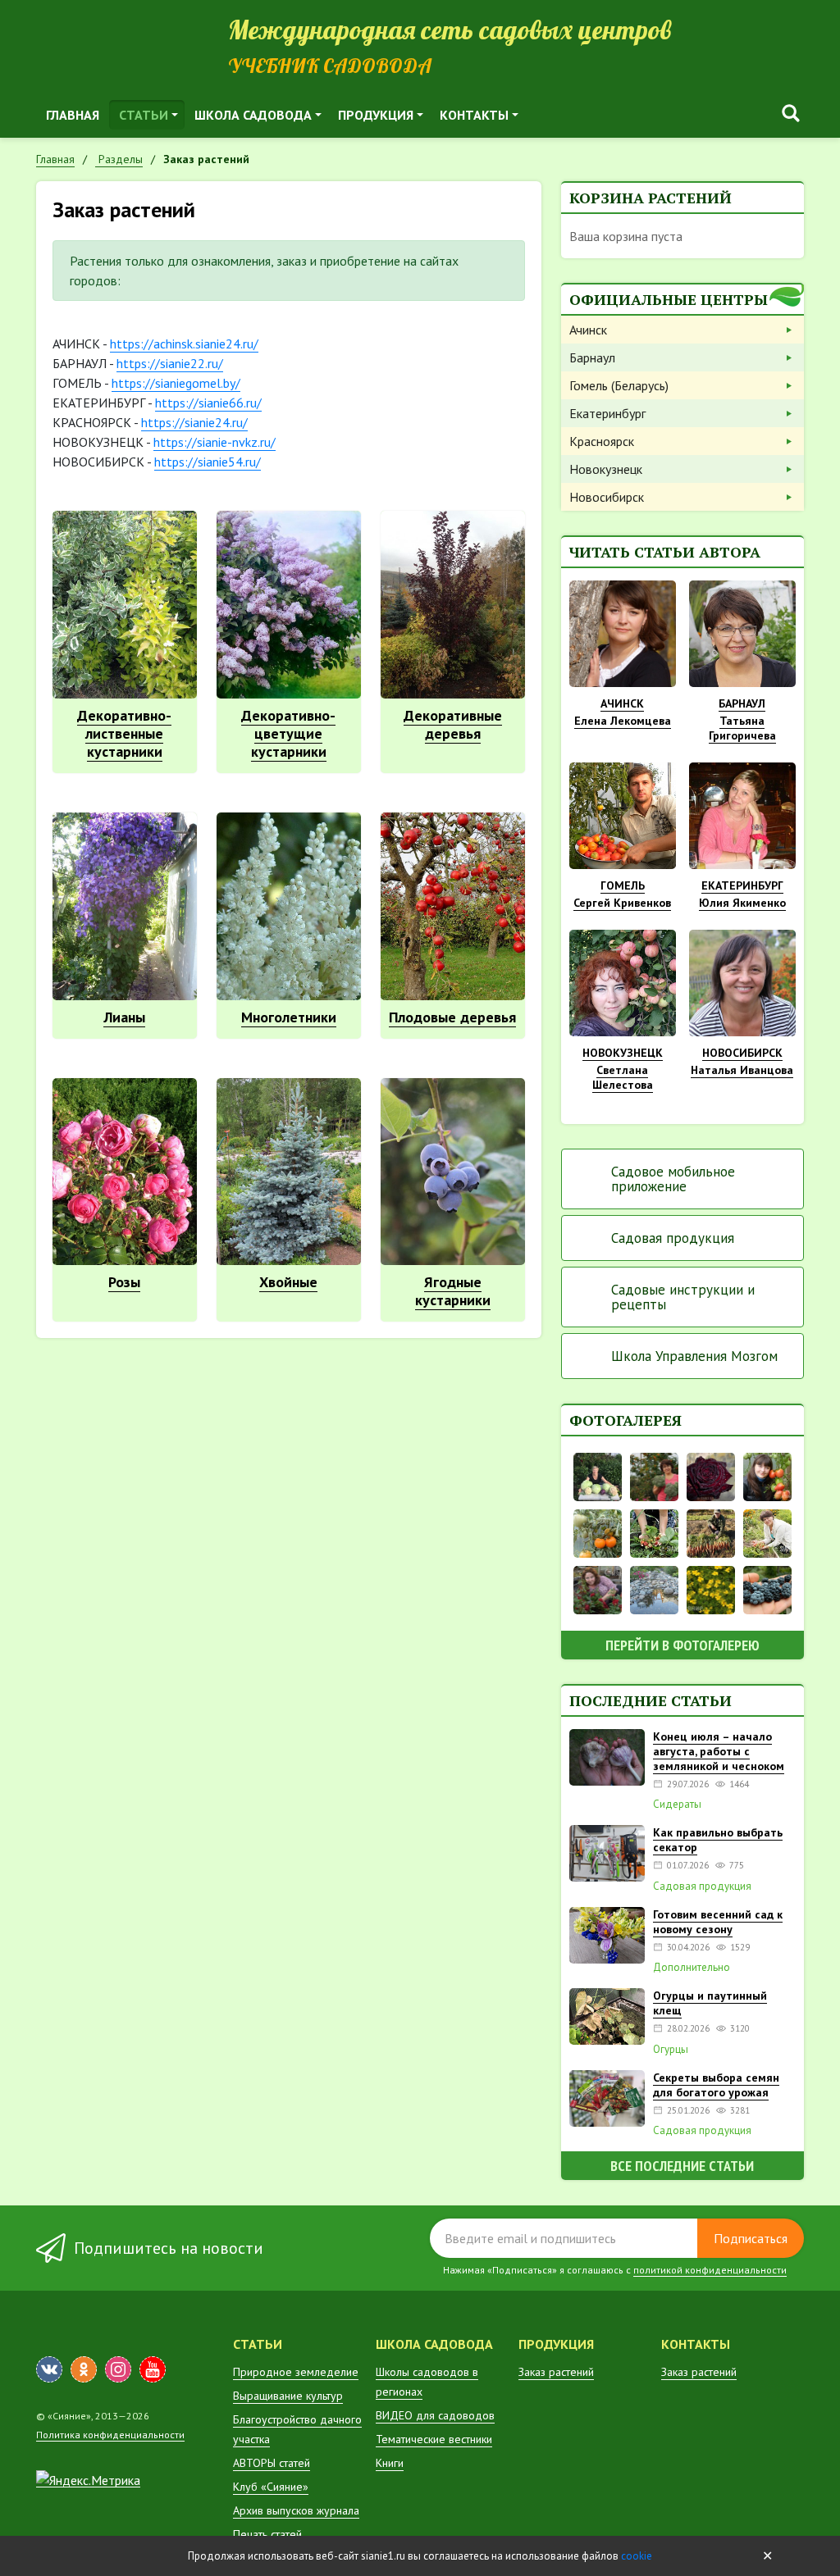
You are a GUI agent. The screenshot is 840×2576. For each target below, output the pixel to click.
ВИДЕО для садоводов (435, 2415)
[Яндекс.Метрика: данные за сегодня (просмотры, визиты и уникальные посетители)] (88, 2480)
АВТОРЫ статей (272, 2463)
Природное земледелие (296, 2372)
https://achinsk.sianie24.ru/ (184, 344)
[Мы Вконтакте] (49, 2369)
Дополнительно (692, 1968)
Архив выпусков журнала (296, 2510)
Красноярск (602, 441)
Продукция (376, 115)
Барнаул (592, 357)
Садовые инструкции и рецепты (683, 1297)
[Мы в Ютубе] (153, 2369)
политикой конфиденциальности (710, 2270)
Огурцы (671, 2050)
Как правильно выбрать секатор (718, 1840)
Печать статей (267, 2534)
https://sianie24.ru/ (194, 422)
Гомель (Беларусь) (619, 385)
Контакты (474, 115)
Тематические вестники (434, 2439)
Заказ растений (556, 2372)
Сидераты (677, 1805)
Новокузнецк (606, 469)
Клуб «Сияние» (271, 2487)
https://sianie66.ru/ (208, 403)
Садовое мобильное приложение (673, 1179)
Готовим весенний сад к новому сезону (718, 1922)
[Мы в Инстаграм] (118, 2369)
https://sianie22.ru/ (170, 363)
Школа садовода (253, 115)
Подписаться (751, 2238)
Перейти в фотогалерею (682, 1645)
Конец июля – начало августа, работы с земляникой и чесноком (719, 1751)
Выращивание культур (288, 2396)
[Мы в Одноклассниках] (84, 2369)
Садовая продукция (673, 1238)
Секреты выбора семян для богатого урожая (716, 2085)
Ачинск (588, 330)
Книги (390, 2463)
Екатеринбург (607, 413)
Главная (73, 115)
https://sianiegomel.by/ (176, 383)
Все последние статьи (682, 2166)
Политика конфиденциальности (110, 2435)
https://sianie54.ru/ (208, 462)
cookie (637, 2556)
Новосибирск (607, 497)
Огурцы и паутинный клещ (710, 2003)
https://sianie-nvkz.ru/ (215, 442)
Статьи (144, 115)
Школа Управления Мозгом (694, 1356)
